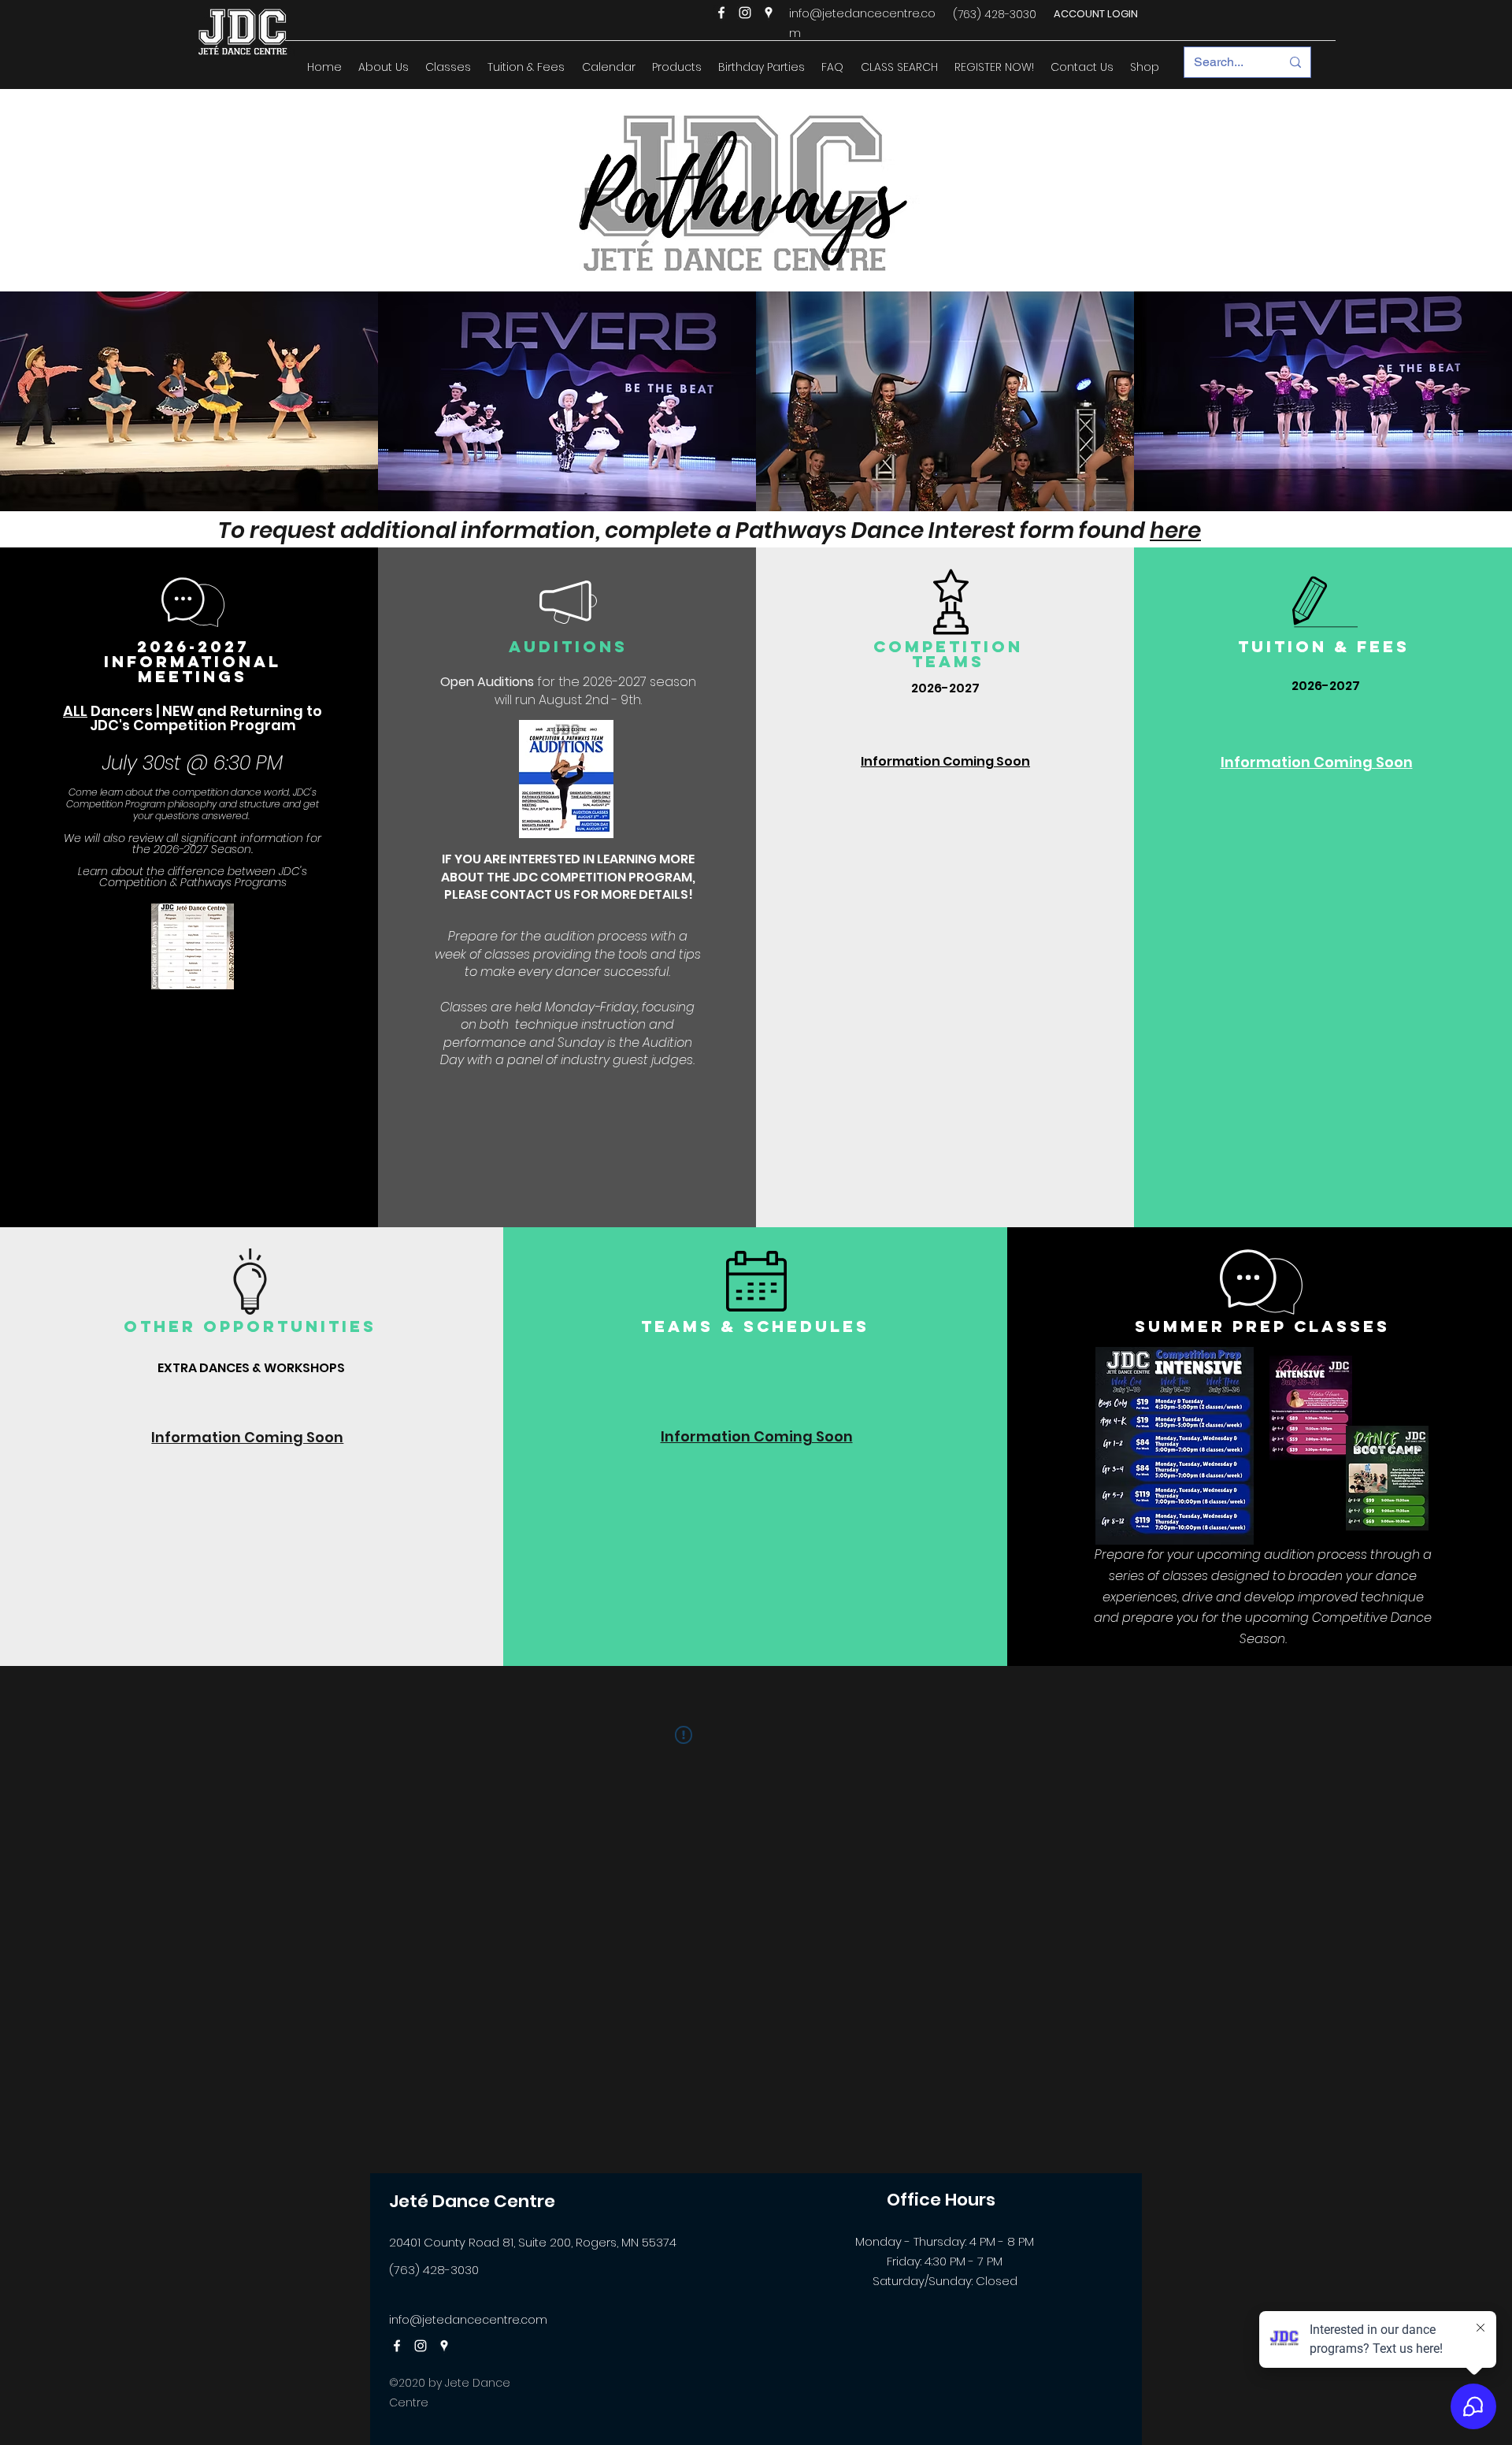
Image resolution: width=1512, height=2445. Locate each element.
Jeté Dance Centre (472, 2201)
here (1175, 531)
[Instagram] (745, 13)
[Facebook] (721, 13)
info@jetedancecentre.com (468, 2320)
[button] (383, 67)
